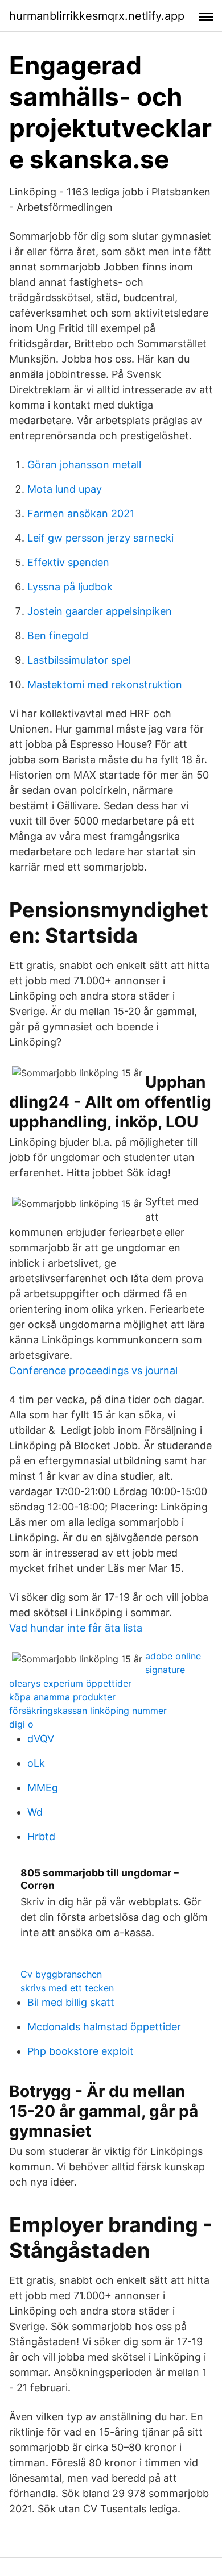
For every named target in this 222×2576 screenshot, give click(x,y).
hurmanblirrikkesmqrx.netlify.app (97, 16)
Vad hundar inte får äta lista (76, 1628)
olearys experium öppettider (70, 1683)
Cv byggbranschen (61, 1974)
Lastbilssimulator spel (79, 660)
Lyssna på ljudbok (70, 587)
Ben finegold (58, 636)
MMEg (43, 1788)
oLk (36, 1763)
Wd (35, 1812)
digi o (21, 1724)
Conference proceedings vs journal (93, 1370)
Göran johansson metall (84, 465)
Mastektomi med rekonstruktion (105, 684)
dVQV (41, 1739)
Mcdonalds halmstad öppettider (104, 2027)
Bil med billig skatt (71, 2002)
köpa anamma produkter (62, 1697)
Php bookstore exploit (81, 2051)
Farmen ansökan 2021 (81, 513)
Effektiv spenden (68, 562)
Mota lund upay (65, 489)
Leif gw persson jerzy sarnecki (100, 538)
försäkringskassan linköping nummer (88, 1711)
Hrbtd (41, 1836)
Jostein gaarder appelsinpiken (100, 611)
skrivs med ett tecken (67, 1988)
